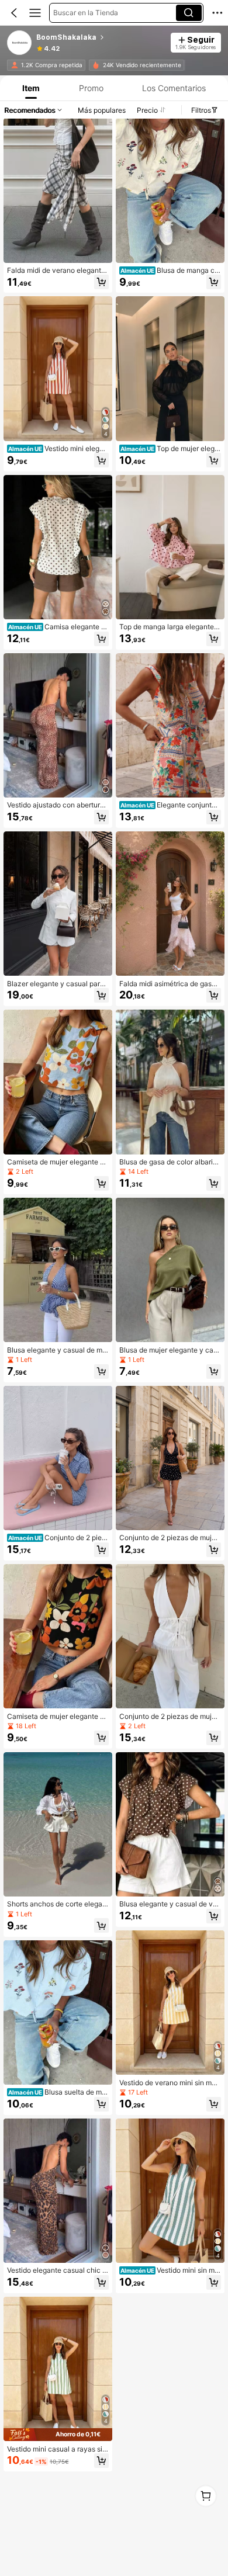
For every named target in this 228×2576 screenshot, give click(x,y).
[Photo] (15, 65)
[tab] (30, 88)
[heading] (100, 37)
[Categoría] (35, 13)
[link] (20, 43)
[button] (14, 13)
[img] (58, 2435)
